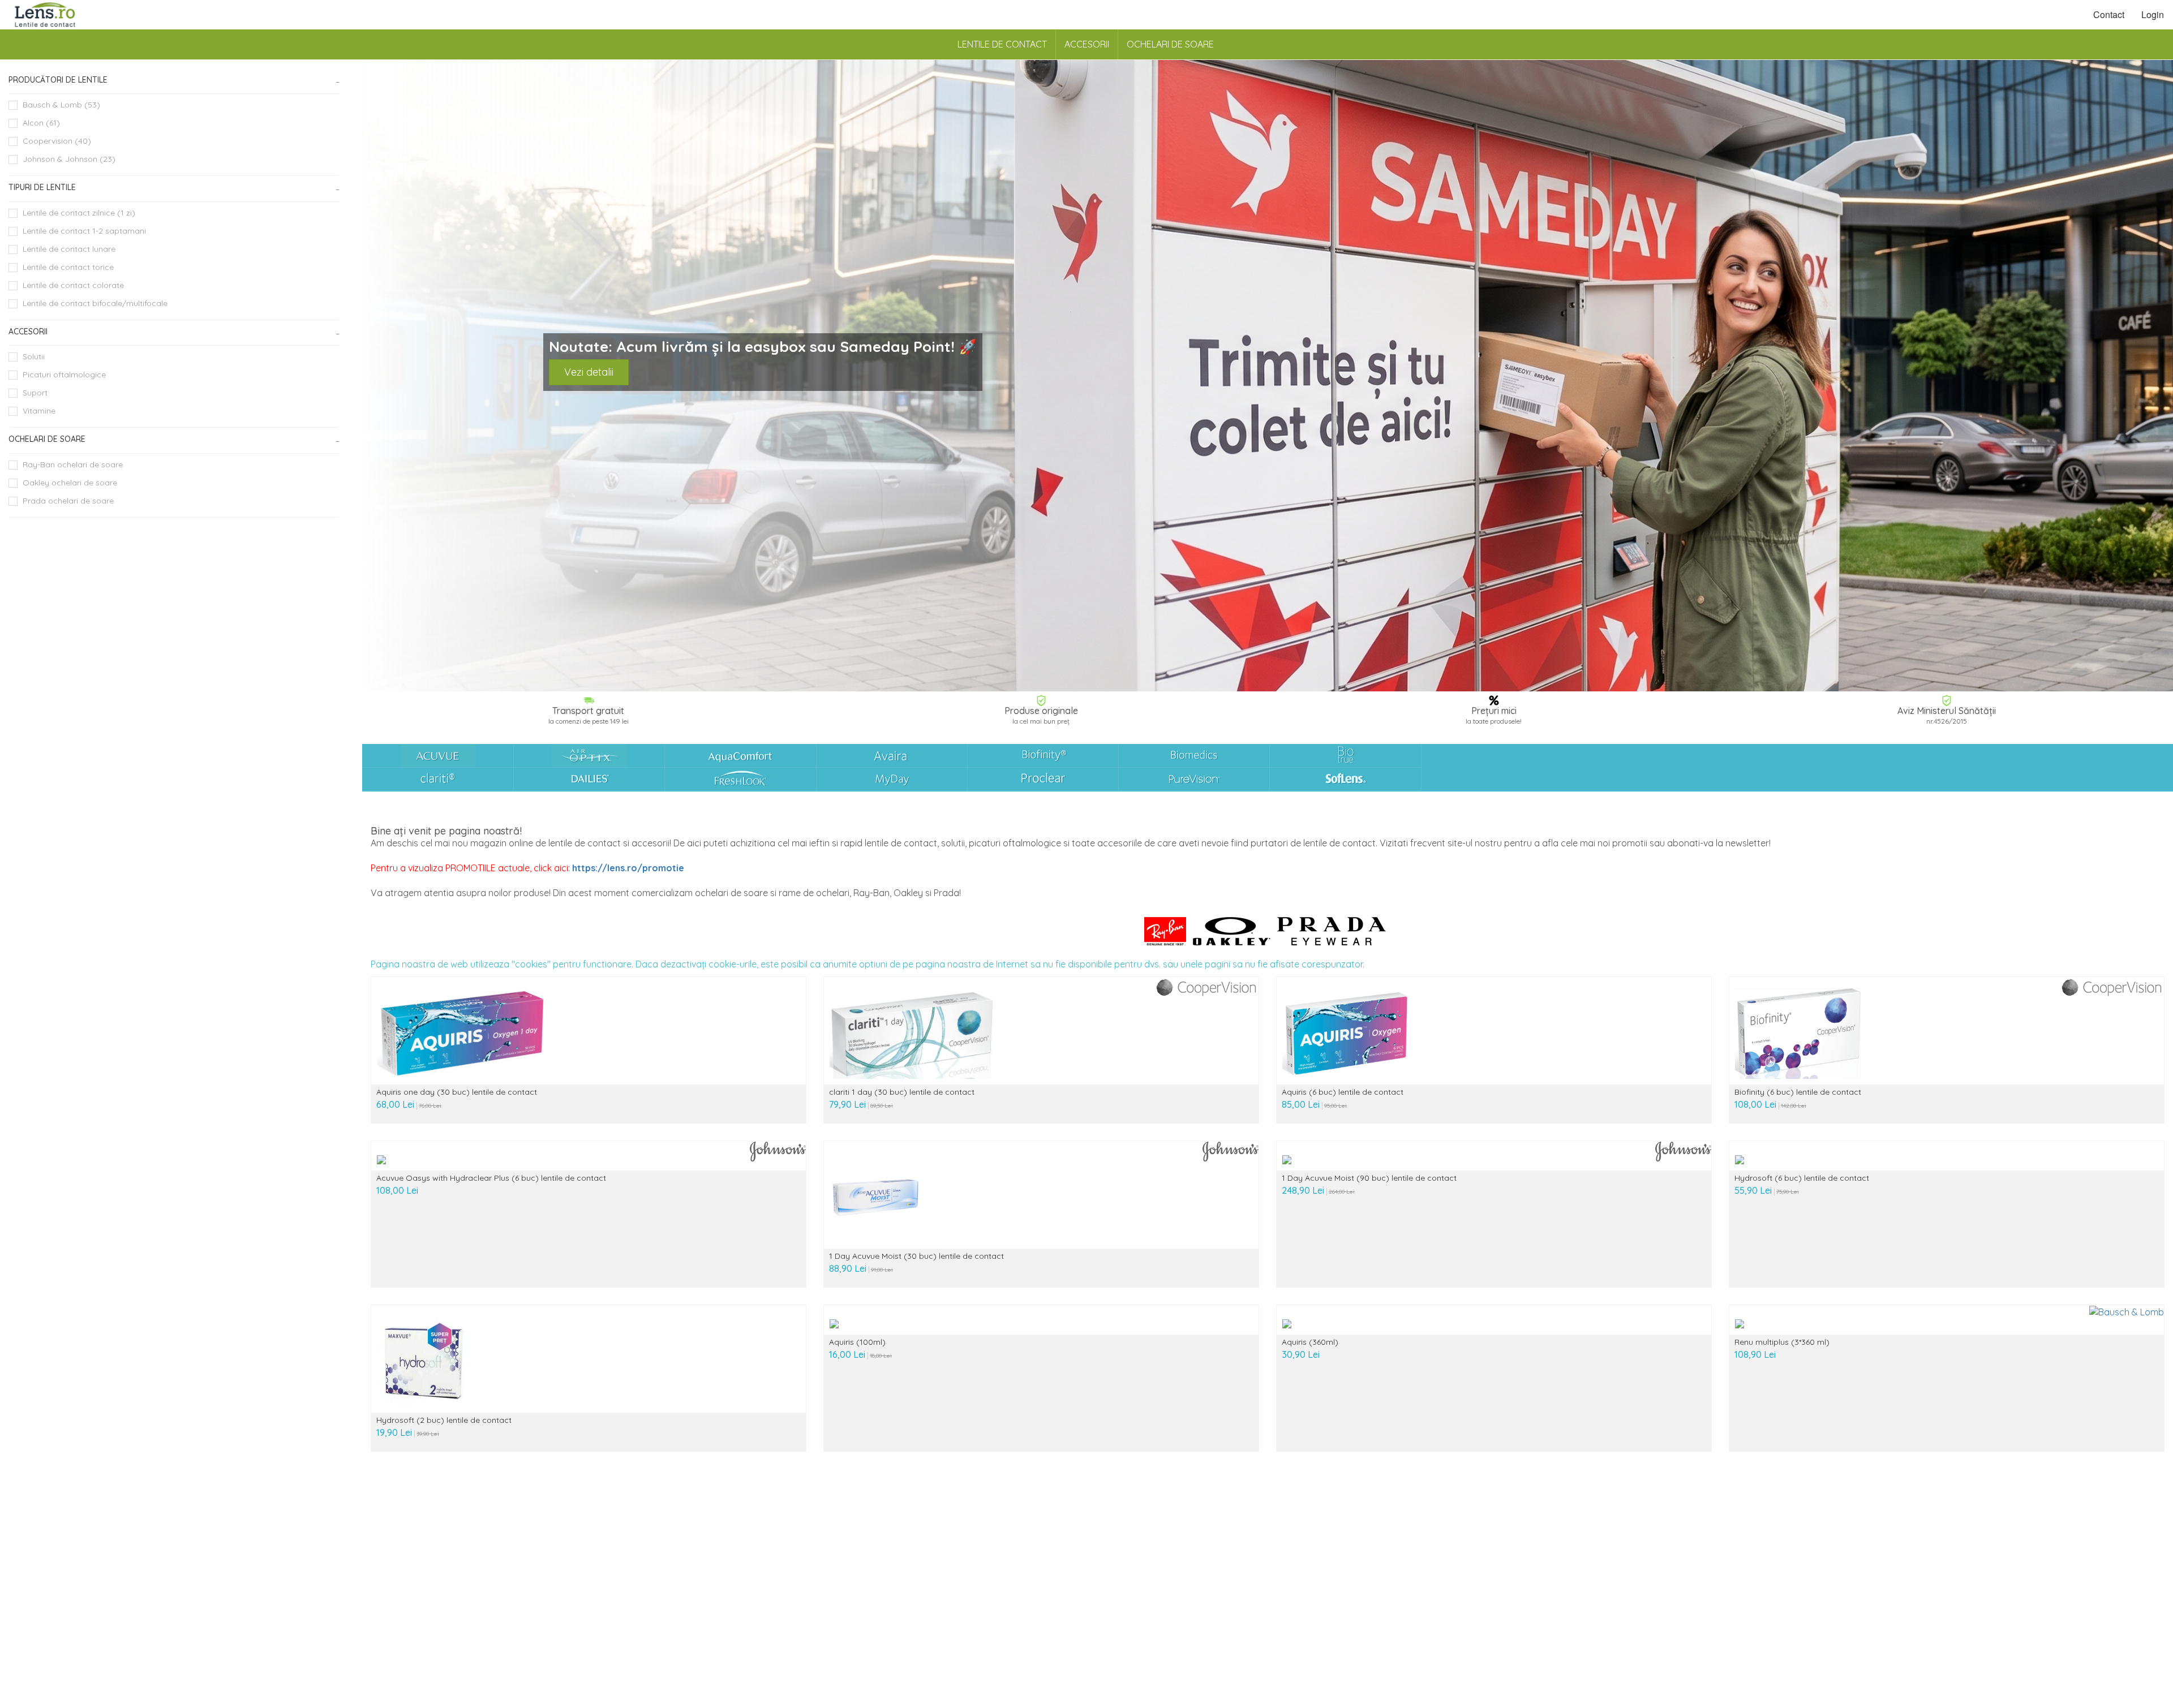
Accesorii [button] (28, 332)
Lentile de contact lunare (69, 249)
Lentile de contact (1002, 44)
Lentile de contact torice (68, 267)
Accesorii (1087, 44)
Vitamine (39, 411)
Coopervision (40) (57, 141)
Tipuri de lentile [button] (42, 187)
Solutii (34, 356)
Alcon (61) (41, 123)
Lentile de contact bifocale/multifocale (95, 303)
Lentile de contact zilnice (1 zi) (79, 213)
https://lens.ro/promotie (628, 868)
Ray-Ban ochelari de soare (73, 464)
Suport (35, 393)
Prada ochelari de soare (68, 501)
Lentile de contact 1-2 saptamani (84, 231)
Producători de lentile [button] (58, 80)
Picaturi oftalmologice (64, 375)
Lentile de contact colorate (73, 285)
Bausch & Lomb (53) (61, 105)
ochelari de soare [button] (47, 439)
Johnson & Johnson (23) (69, 159)
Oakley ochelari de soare (70, 483)
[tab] (174, 80)
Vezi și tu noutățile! (607, 387)
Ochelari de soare (1170, 44)
